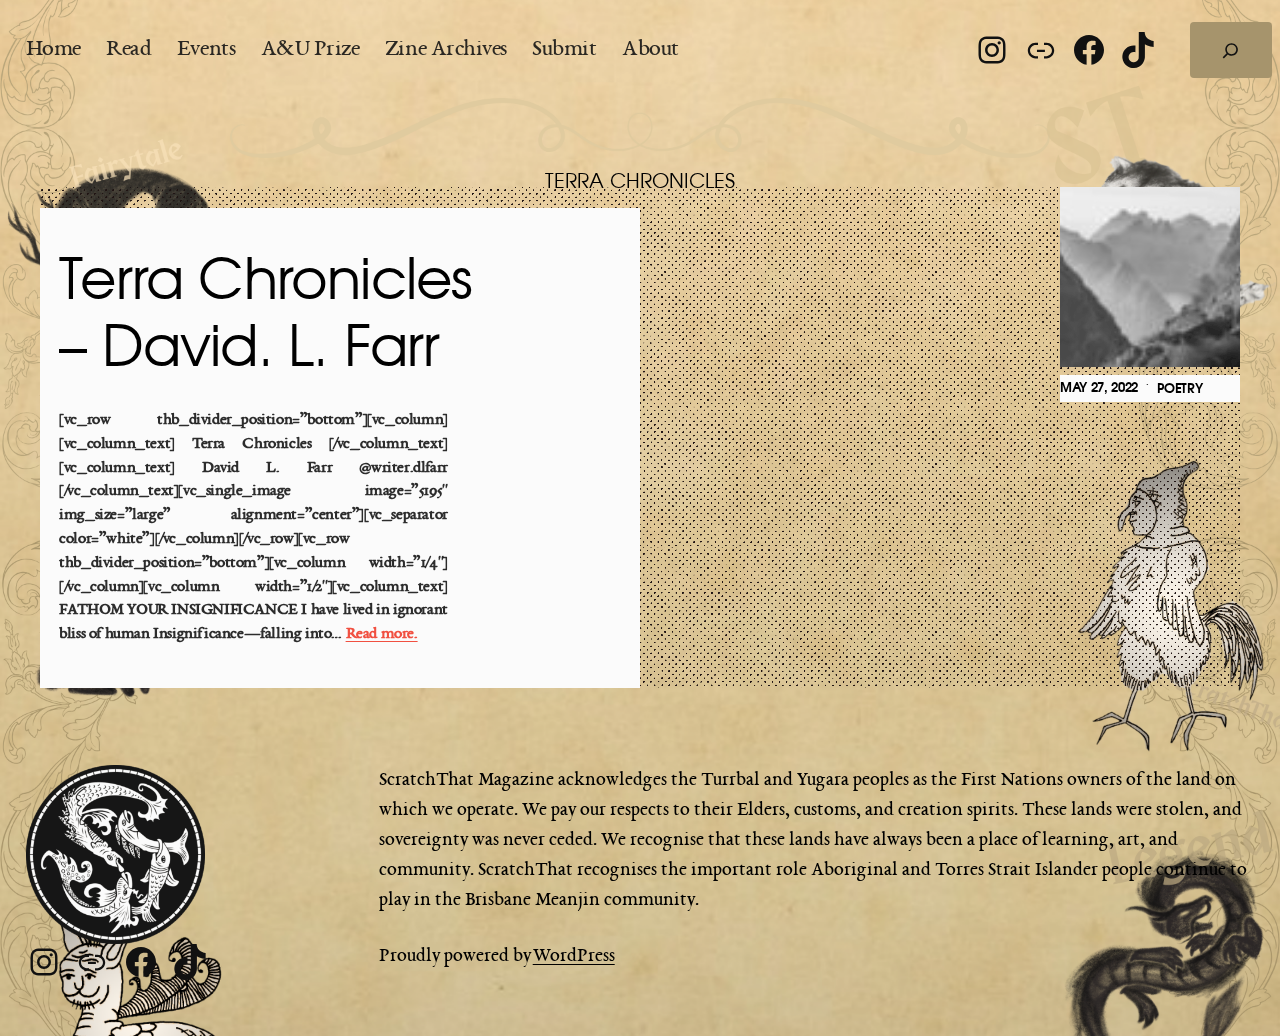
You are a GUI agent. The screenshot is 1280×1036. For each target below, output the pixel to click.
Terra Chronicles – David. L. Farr (265, 315)
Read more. (382, 634)
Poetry (1179, 388)
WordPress (574, 956)
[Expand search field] (1231, 50)
